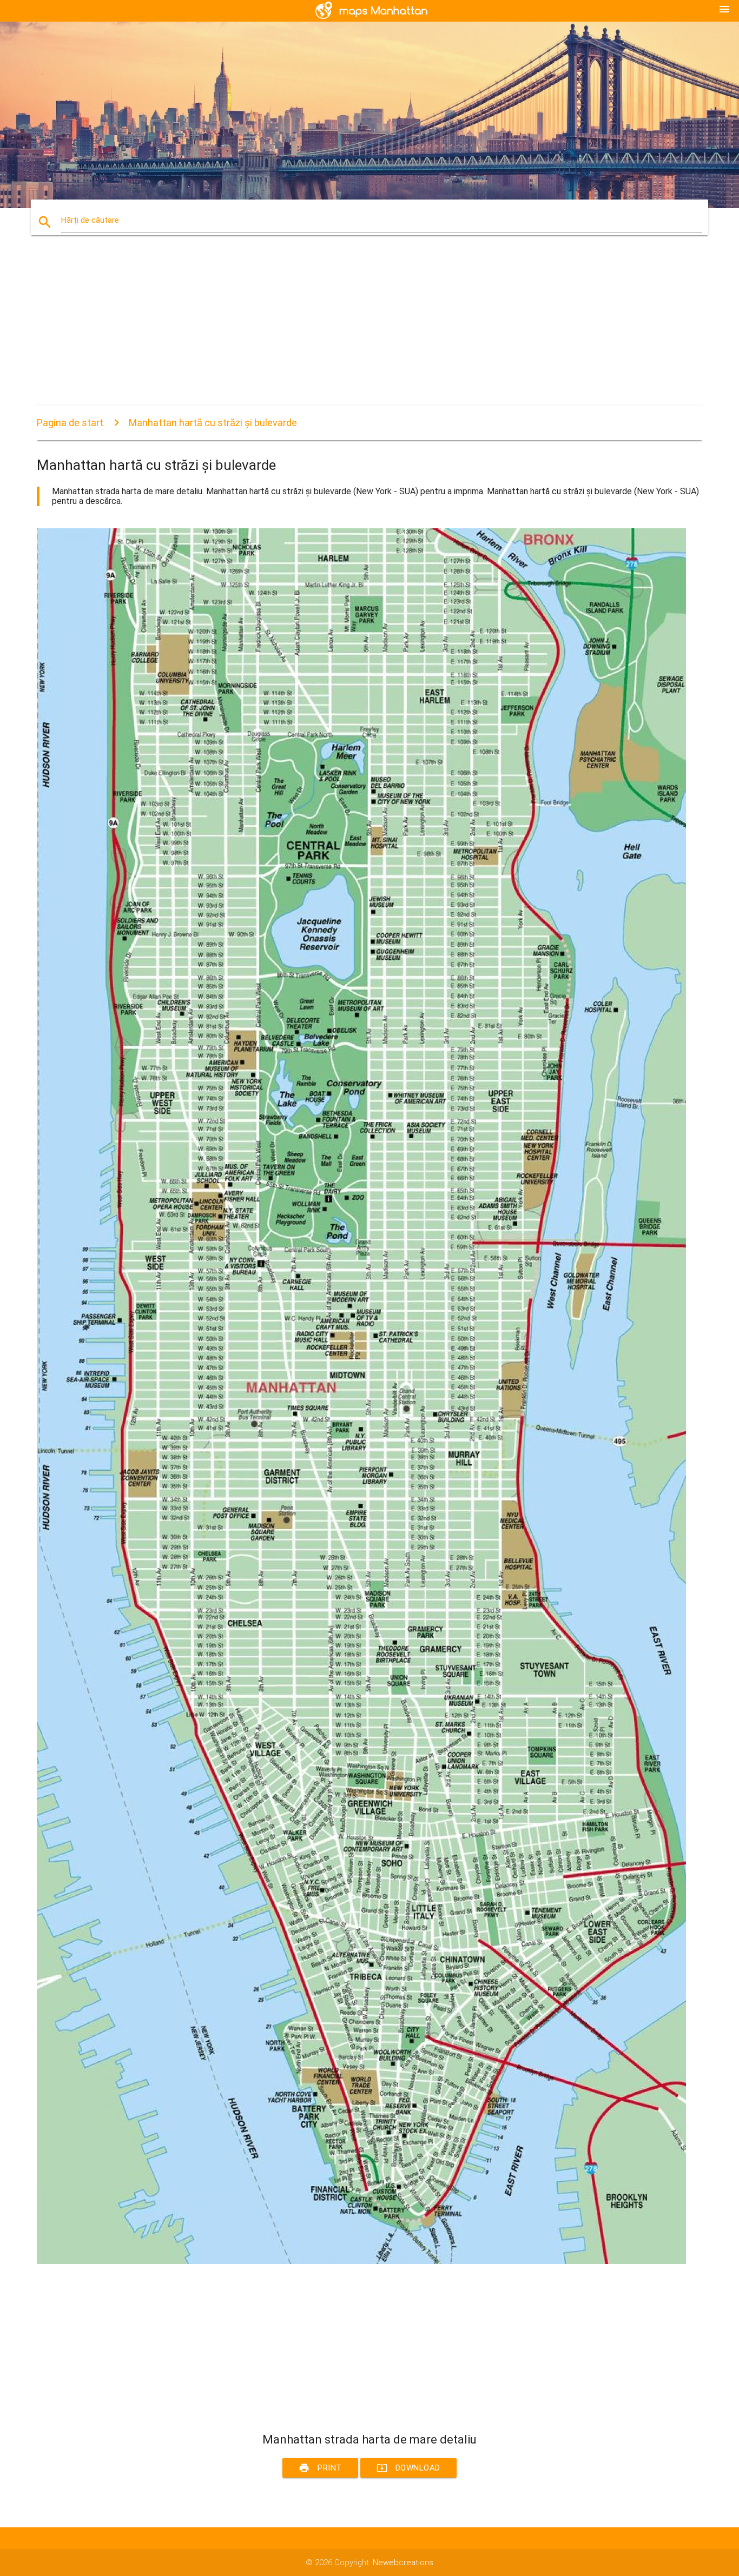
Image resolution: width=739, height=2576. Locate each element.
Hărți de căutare (90, 220)
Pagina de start (70, 423)
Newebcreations (403, 2562)
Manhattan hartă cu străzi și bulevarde (213, 423)
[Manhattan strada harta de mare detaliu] (361, 2261)
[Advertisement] (361, 330)
